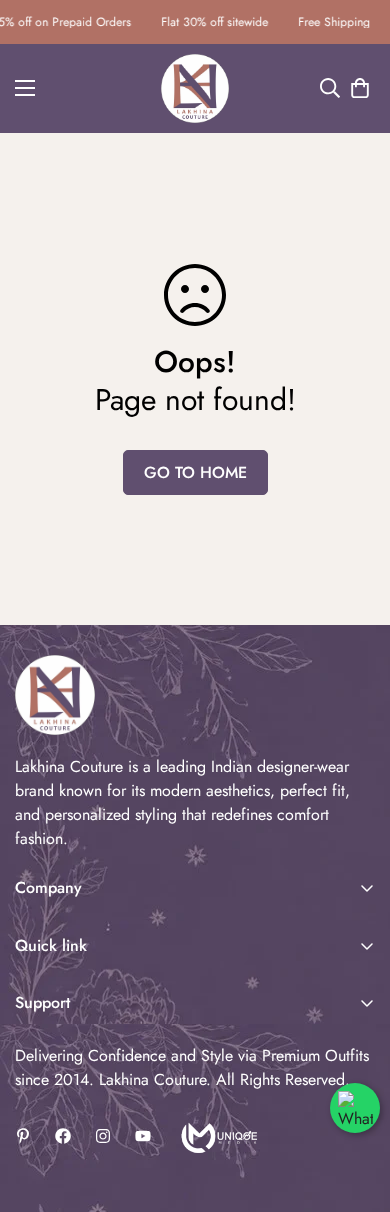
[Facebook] (63, 1136)
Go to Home (195, 472)
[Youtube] (143, 1136)
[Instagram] (103, 1136)
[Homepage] (217, 1136)
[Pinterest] (23, 1136)
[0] (360, 88)
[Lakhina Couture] (195, 88)
